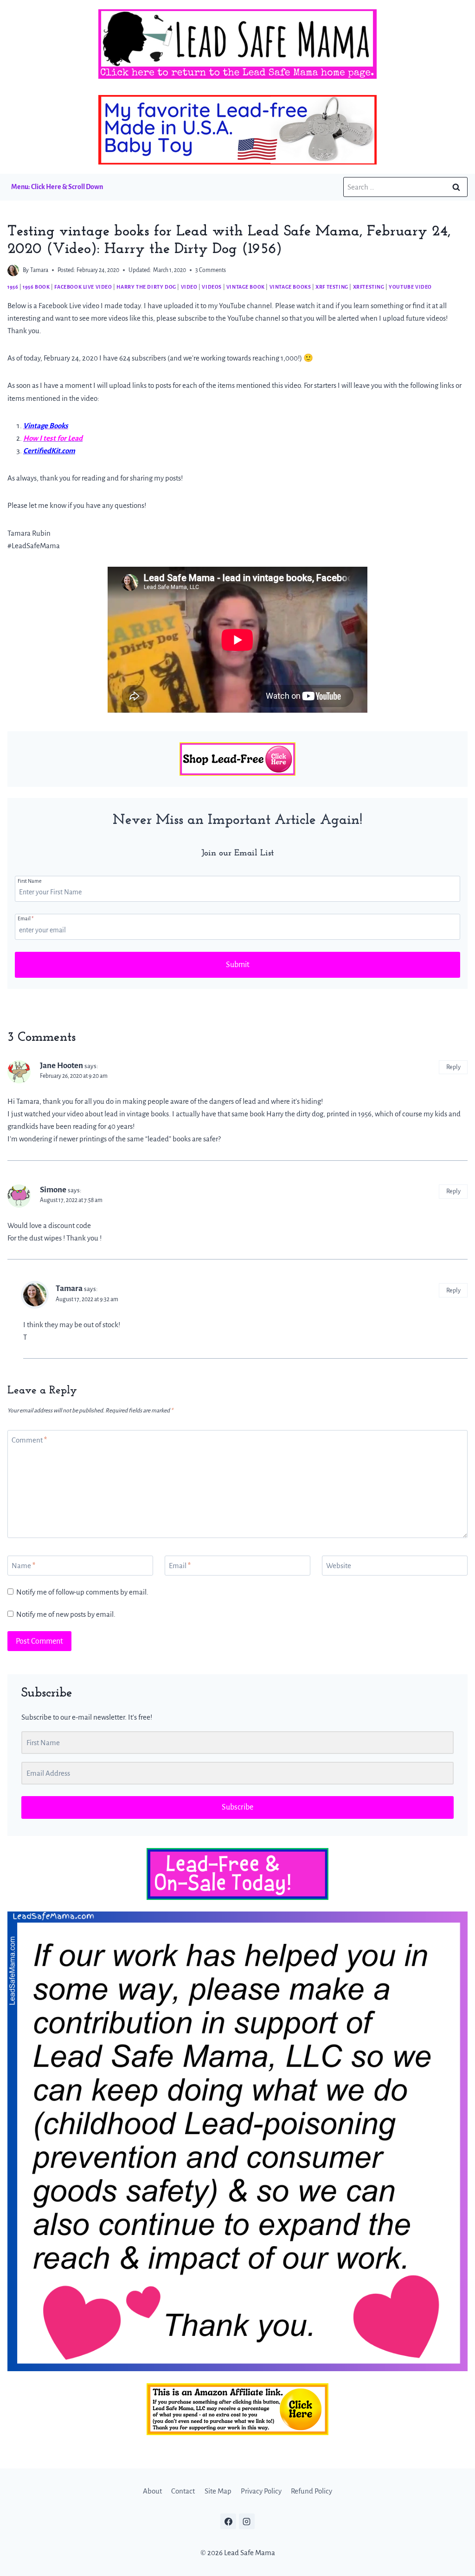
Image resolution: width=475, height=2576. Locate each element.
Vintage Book (246, 287)
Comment (29, 1440)
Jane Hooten (61, 1066)
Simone (53, 1190)
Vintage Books (290, 287)
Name (23, 1566)
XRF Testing (332, 287)
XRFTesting (369, 287)
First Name (30, 881)
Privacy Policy (261, 2491)
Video (189, 287)
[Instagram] (247, 2521)
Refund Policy (311, 2491)
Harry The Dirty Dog (146, 287)
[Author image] (13, 270)
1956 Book (36, 287)
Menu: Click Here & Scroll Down (57, 187)
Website (339, 1566)
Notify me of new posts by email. (66, 1614)
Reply (453, 1067)
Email (26, 918)
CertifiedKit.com (49, 451)
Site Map (218, 2491)
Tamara (39, 270)
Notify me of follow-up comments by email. (82, 1592)
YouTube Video (410, 287)
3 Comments (211, 270)
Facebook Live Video (83, 287)
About (152, 2491)
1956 (13, 287)
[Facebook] (228, 2521)
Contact (183, 2491)
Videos (212, 287)
